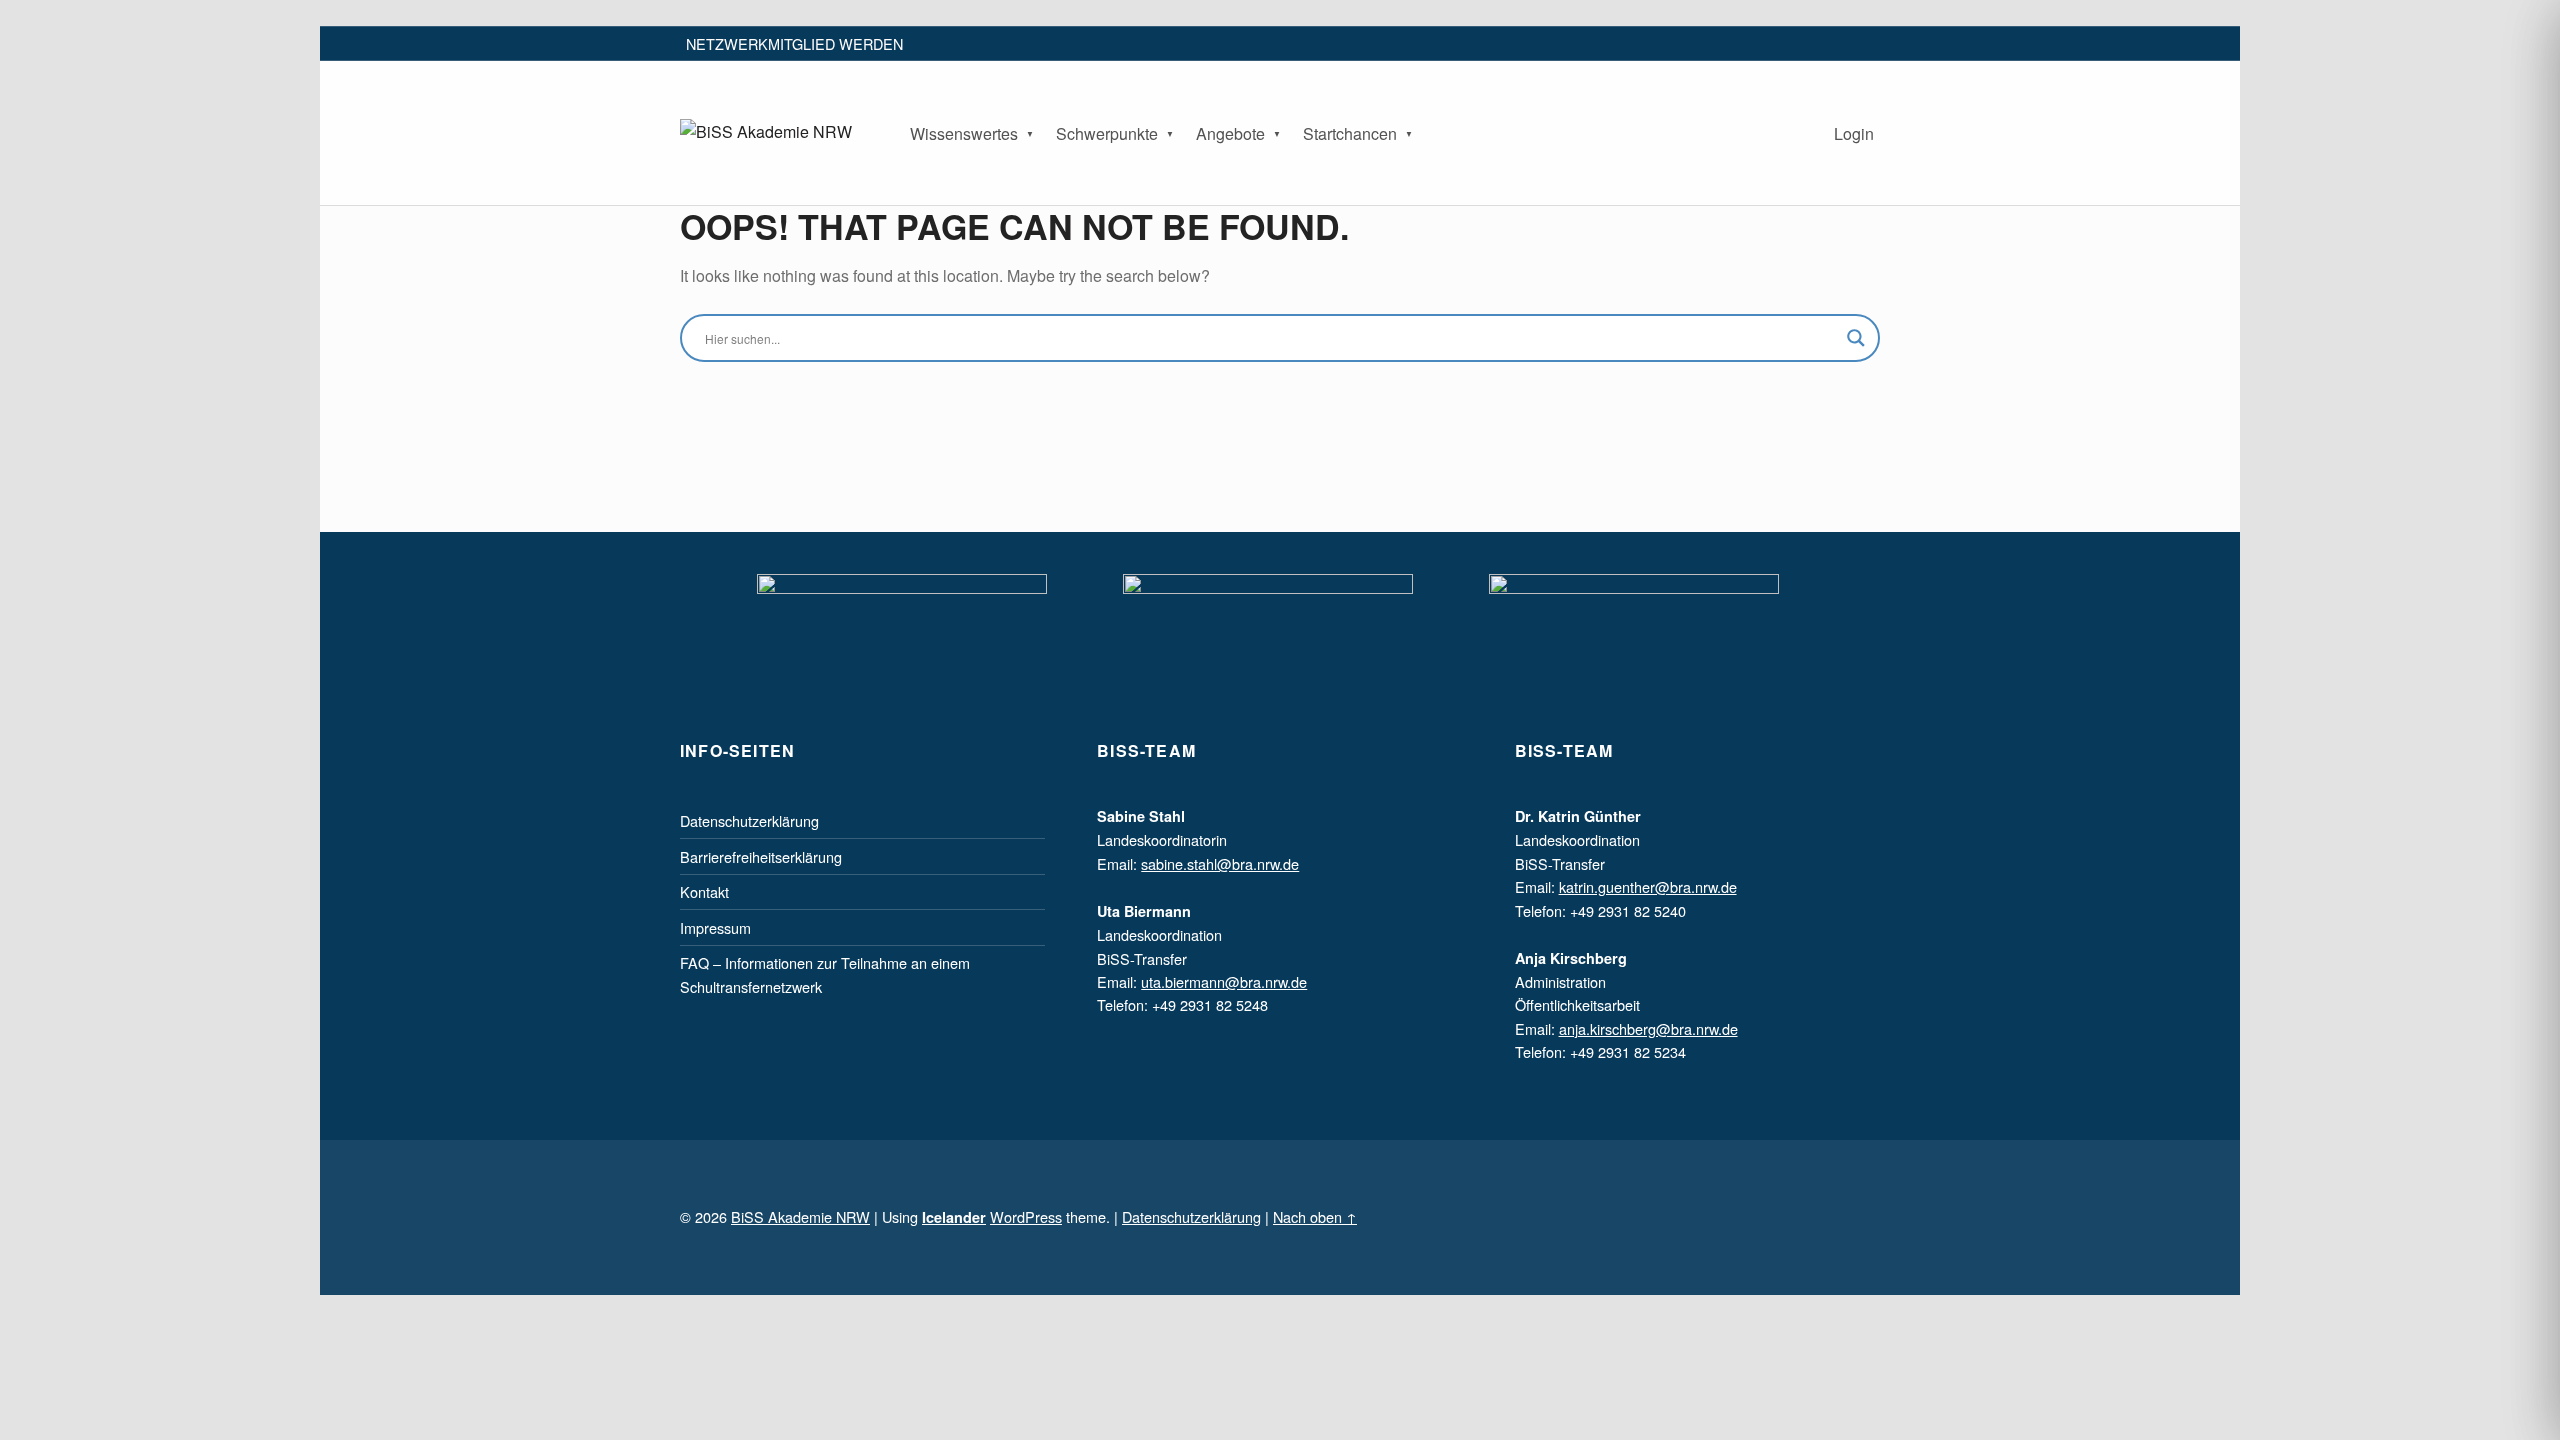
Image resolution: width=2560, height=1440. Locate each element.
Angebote (1230, 133)
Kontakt (704, 891)
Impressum (715, 927)
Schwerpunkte (1107, 133)
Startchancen (1350, 133)
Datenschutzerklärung (749, 820)
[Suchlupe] (1856, 338)
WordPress (1026, 1216)
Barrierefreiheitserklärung (761, 856)
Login (1854, 133)
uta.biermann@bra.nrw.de (1224, 981)
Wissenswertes (964, 133)
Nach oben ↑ (1315, 1216)
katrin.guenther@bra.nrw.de (1648, 886)
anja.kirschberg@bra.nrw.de (1648, 1028)
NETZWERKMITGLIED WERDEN (794, 43)
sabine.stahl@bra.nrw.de (1220, 863)
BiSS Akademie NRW (800, 1216)
